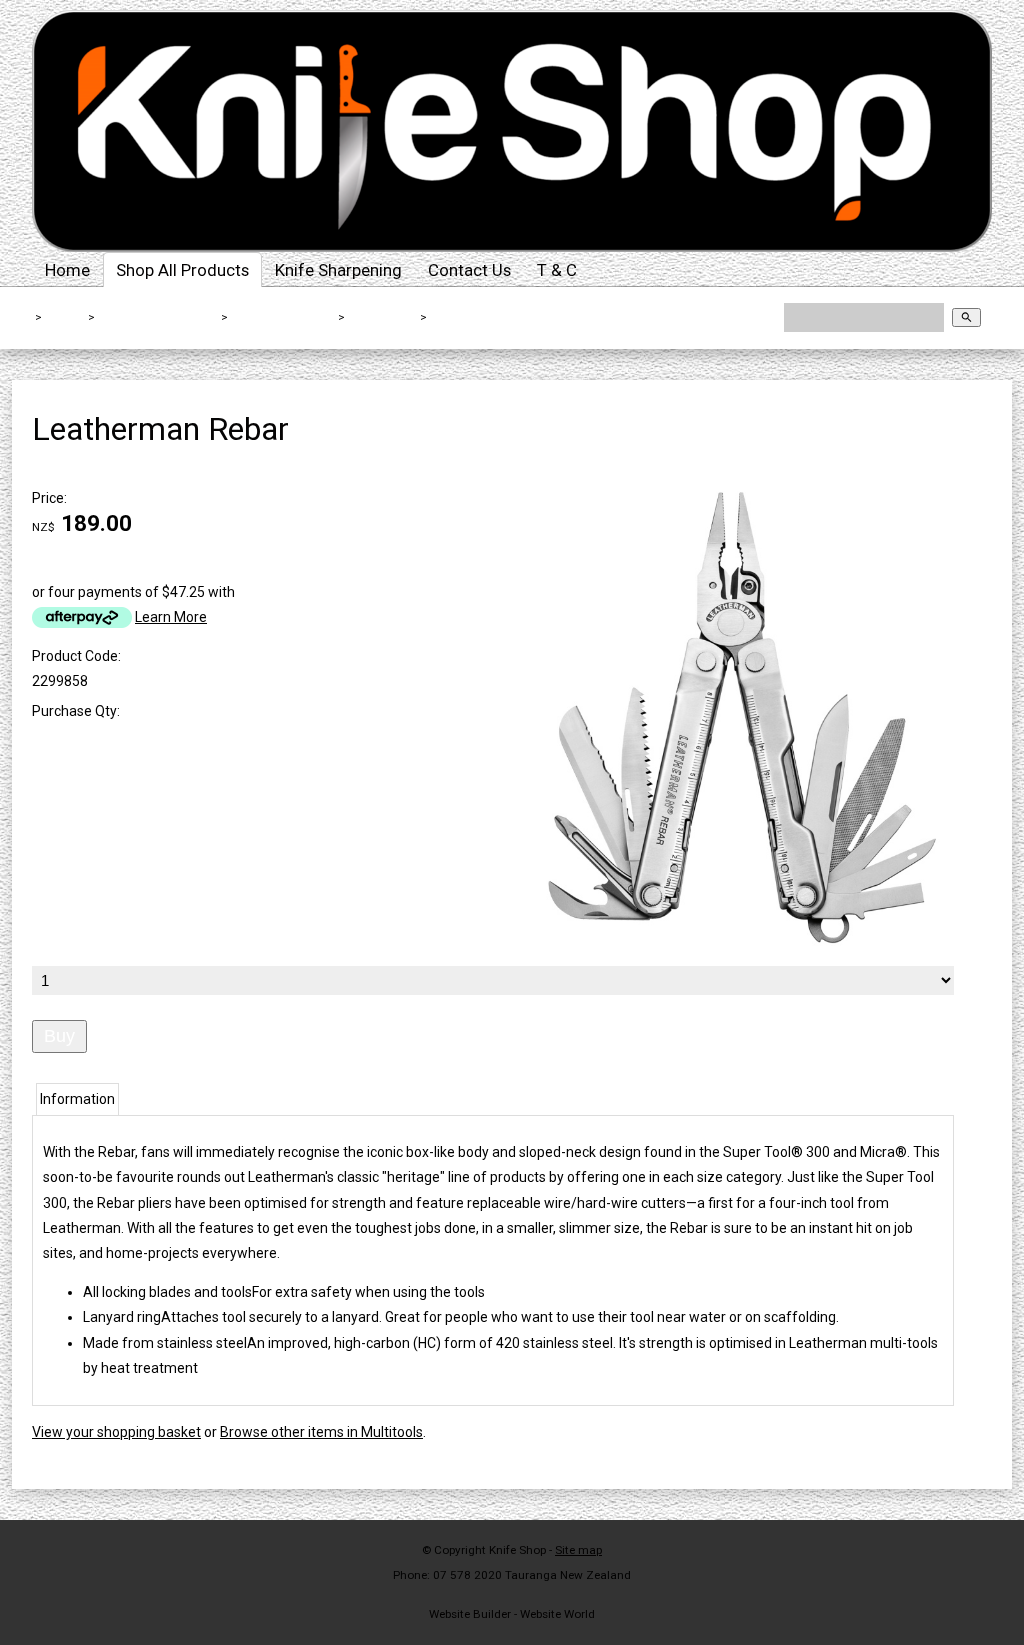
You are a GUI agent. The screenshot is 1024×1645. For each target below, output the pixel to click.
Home (67, 270)
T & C (557, 270)
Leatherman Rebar (492, 317)
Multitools (383, 317)
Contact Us (469, 270)
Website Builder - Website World (512, 1614)
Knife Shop (517, 1550)
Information (77, 1099)
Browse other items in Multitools (321, 1432)
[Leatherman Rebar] (732, 951)
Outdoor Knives (284, 317)
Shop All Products (182, 270)
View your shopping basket (116, 1432)
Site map (578, 1550)
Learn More (171, 617)
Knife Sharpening (338, 270)
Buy (59, 1036)
